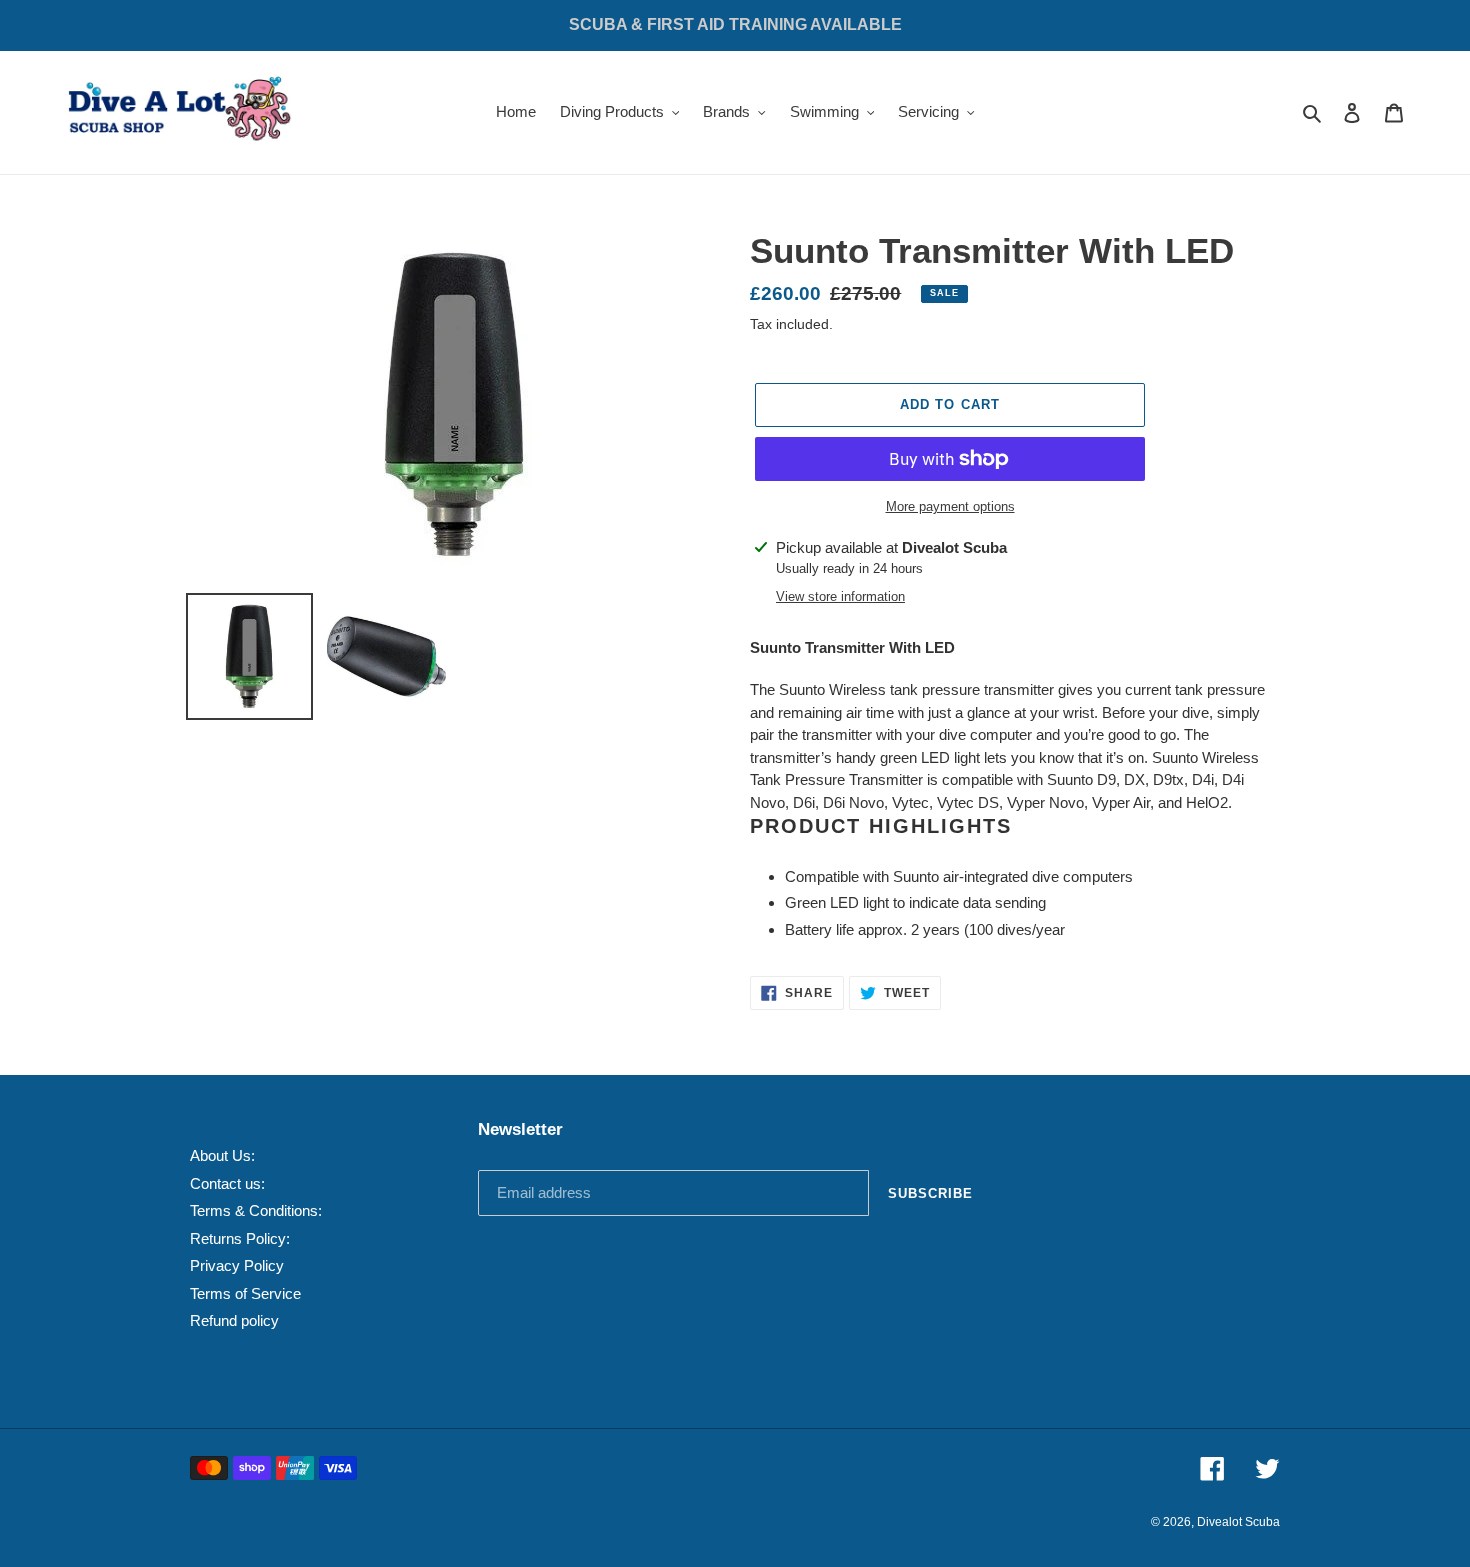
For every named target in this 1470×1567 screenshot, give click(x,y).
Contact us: (227, 1183)
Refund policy (234, 1320)
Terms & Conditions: (256, 1210)
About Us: (222, 1155)
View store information (840, 596)
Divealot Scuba (1238, 1522)
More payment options (950, 506)
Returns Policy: (240, 1238)
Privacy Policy (237, 1265)
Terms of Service (245, 1293)
